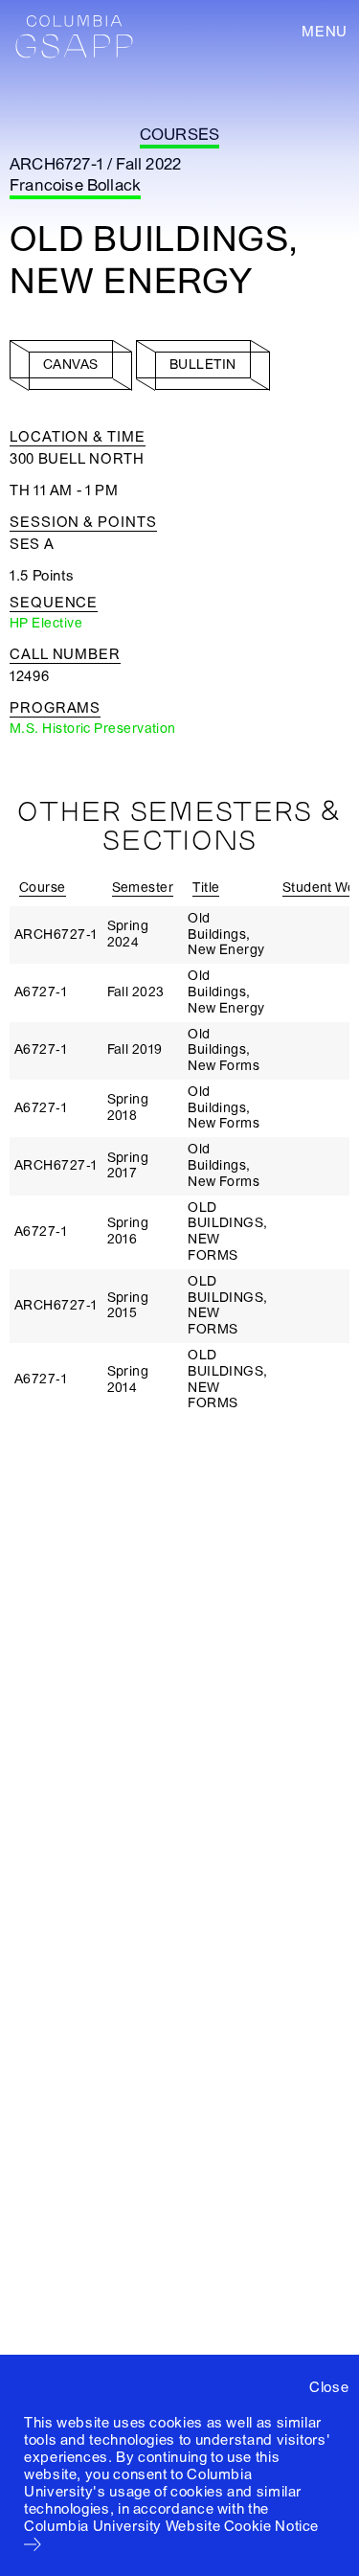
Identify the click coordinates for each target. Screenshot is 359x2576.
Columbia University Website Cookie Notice (171, 2526)
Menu (325, 32)
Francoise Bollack (75, 185)
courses (179, 135)
